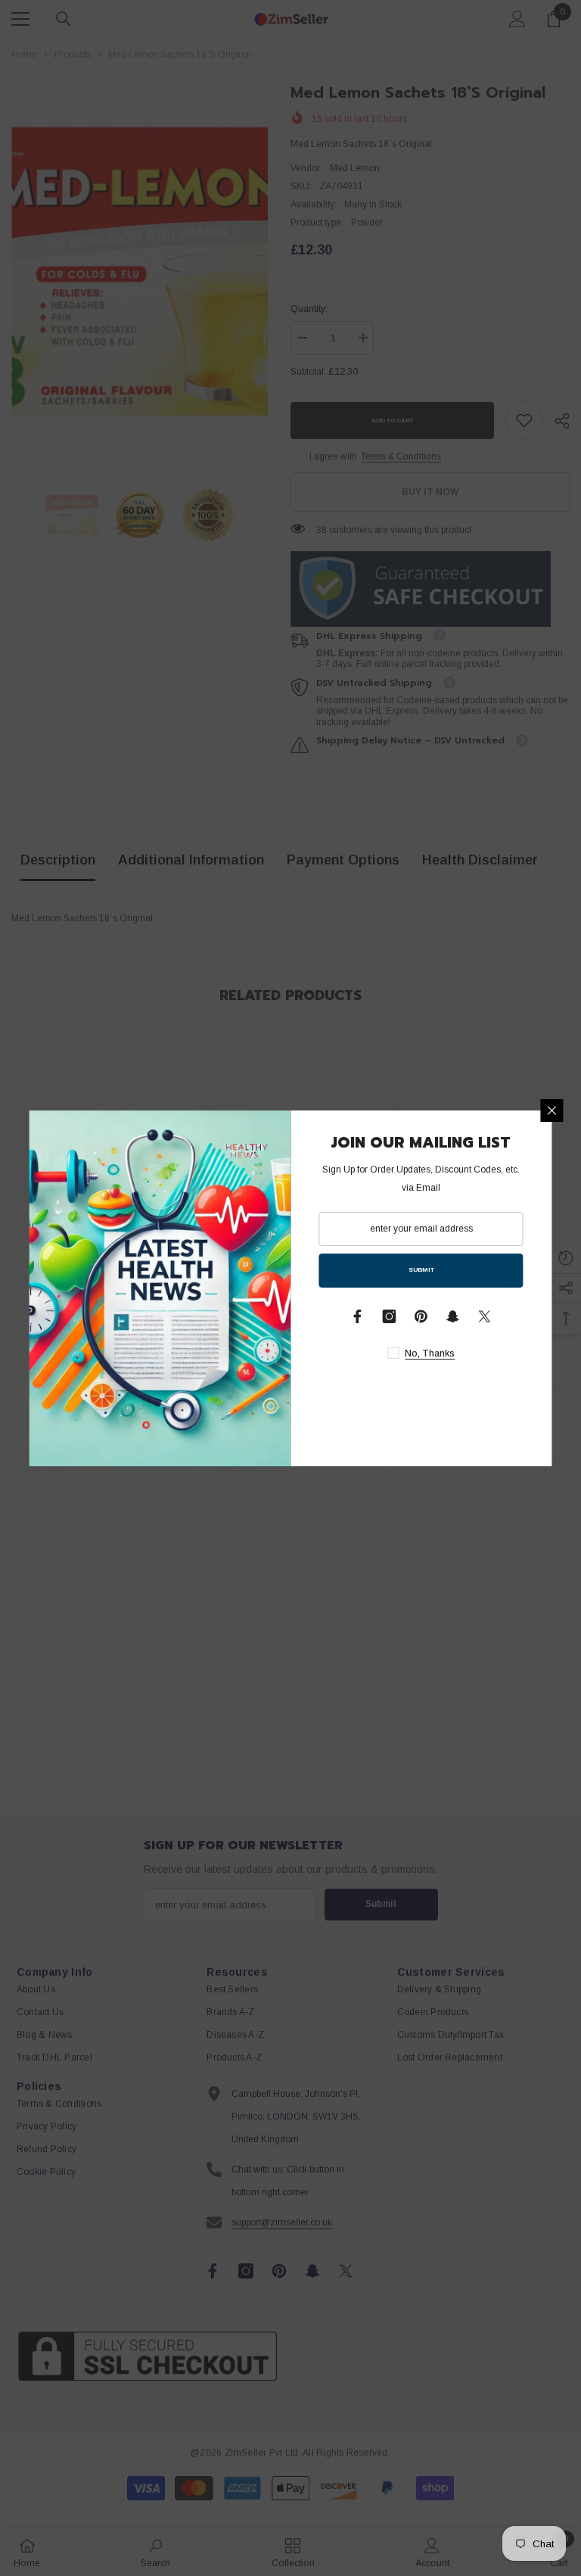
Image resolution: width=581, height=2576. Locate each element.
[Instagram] (390, 1316)
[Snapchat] (453, 1316)
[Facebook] (358, 1316)
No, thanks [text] (430, 1353)
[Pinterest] (421, 1316)
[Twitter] (485, 1316)
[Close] (552, 1110)
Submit (421, 1270)
